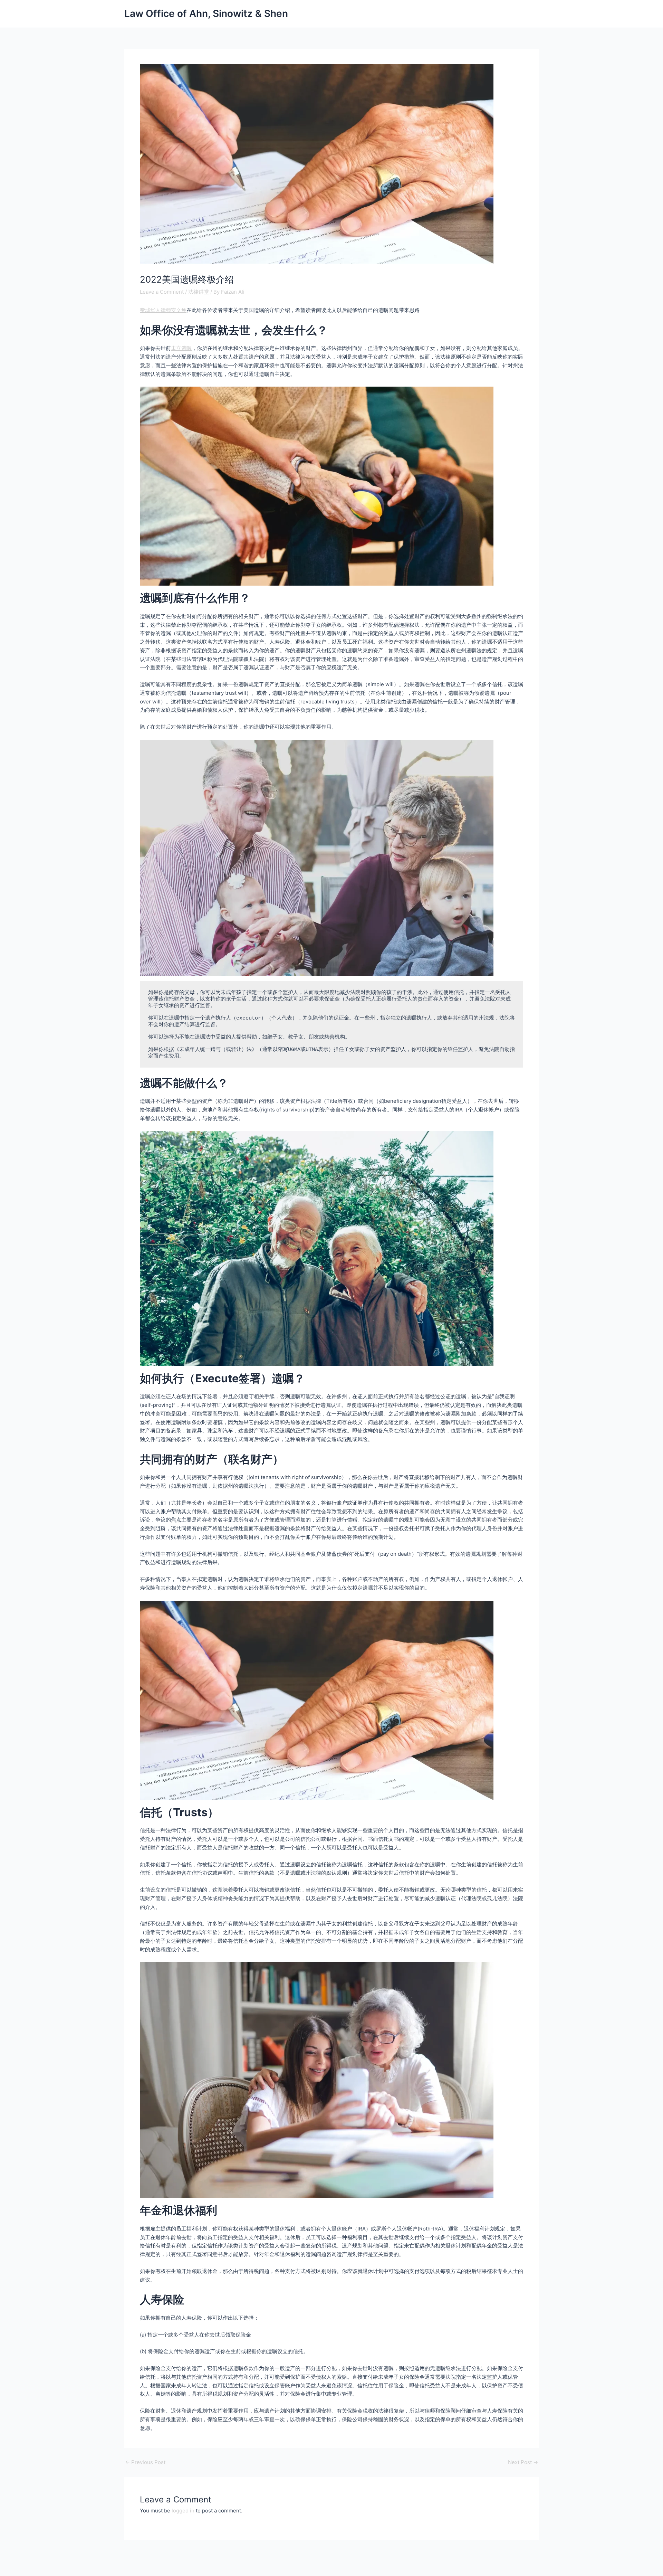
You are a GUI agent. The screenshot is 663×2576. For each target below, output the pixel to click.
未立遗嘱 (181, 348)
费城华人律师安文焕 (163, 310)
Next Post (523, 2462)
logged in (183, 2511)
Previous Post (145, 2462)
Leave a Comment (162, 292)
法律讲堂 (199, 292)
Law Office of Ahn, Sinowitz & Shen (206, 13)
